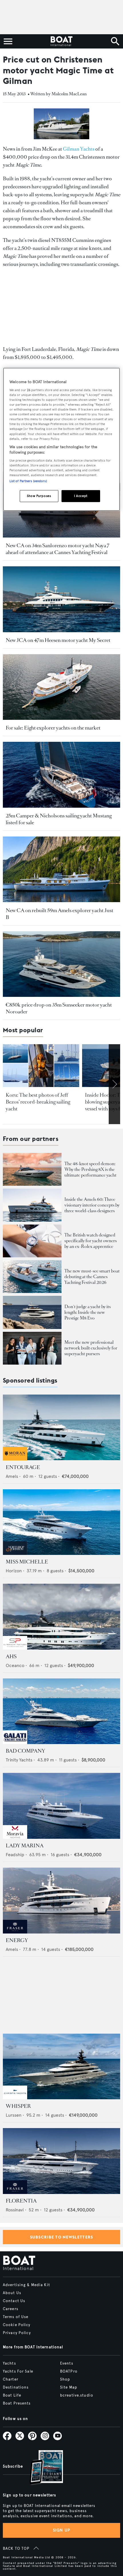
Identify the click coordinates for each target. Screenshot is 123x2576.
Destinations (16, 2387)
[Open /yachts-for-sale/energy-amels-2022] (61, 1901)
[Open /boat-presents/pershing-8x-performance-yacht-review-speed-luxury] (32, 1169)
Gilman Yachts (79, 149)
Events (67, 2363)
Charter (11, 2379)
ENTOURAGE (23, 1467)
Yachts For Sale (18, 2371)
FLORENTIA (21, 2201)
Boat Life (12, 2395)
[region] (62, 439)
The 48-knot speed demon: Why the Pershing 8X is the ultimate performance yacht (90, 1169)
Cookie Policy (17, 2325)
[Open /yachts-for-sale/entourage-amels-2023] (61, 1428)
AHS (11, 1656)
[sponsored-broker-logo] (15, 1459)
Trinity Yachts (19, 1760)
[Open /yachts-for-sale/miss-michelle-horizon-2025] (61, 1522)
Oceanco (15, 1665)
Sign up (61, 2530)
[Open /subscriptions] (41, 2468)
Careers (11, 2309)
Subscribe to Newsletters (62, 2237)
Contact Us (14, 2301)
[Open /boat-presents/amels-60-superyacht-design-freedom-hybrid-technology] (32, 1205)
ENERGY (17, 1940)
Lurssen (14, 2115)
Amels (12, 1476)
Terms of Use (16, 2317)
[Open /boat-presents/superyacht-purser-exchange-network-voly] (32, 1348)
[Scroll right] (114, 1084)
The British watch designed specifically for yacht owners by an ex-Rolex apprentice (91, 1241)
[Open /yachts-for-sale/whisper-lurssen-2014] (61, 2067)
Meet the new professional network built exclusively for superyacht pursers (91, 1348)
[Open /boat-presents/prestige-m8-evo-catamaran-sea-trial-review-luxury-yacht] (32, 1312)
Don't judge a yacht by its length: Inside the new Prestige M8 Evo (88, 1312)
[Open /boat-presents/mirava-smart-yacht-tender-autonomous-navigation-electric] (32, 1277)
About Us (12, 2293)
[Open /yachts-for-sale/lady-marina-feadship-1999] (61, 1806)
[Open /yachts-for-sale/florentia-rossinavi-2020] (61, 2161)
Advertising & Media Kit (26, 2285)
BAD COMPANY (25, 1751)
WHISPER (18, 2106)
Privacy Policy (17, 2333)
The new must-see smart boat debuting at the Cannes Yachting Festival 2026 (92, 1277)
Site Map (69, 2387)
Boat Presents (17, 2403)
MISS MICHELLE (27, 1562)
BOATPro (69, 2371)
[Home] (61, 41)
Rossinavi (15, 2210)
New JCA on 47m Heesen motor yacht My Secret (58, 640)
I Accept (81, 496)
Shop (65, 2379)
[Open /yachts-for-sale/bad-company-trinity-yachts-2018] (61, 1711)
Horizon (14, 1571)
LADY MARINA (25, 1846)
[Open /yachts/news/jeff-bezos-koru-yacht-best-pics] (41, 1066)
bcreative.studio (77, 2395)
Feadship (15, 1855)
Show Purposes (39, 496)
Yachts (9, 2363)
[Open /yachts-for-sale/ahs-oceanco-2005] (61, 1617)
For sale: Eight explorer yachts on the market (53, 728)
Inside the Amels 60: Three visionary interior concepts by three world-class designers (92, 1205)
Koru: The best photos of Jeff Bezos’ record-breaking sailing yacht (38, 1102)
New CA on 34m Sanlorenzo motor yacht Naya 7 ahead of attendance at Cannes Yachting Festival (58, 549)
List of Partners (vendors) (28, 481)
